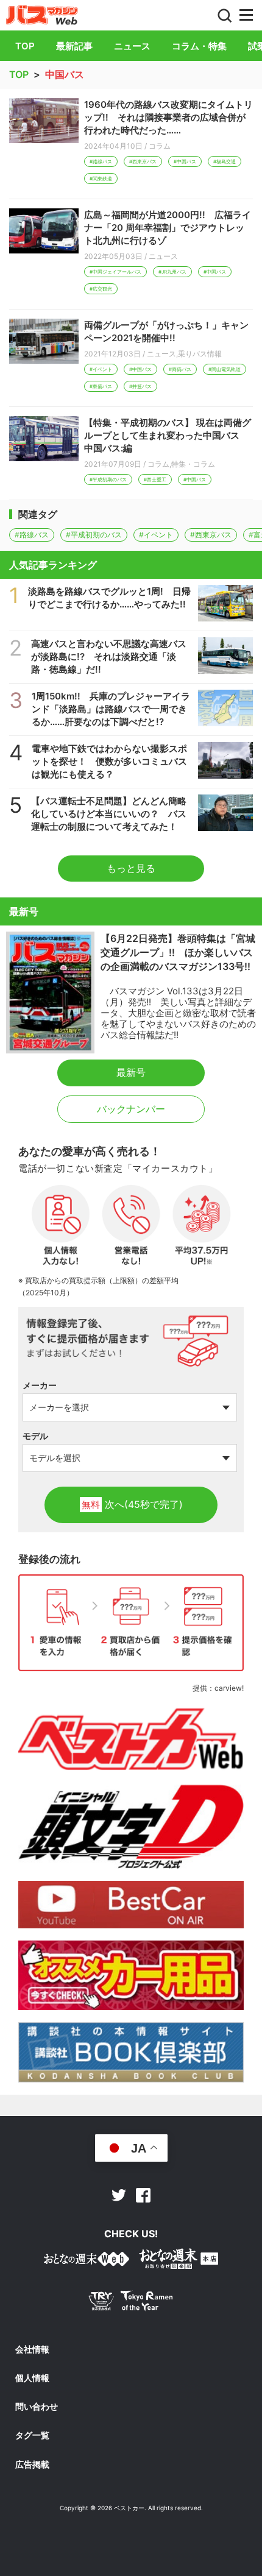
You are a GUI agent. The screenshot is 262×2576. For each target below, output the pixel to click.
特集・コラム (193, 464)
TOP (25, 46)
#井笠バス (140, 386)
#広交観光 (101, 289)
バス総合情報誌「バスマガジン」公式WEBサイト (42, 15)
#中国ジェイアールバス (115, 272)
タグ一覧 (32, 2435)
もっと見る (131, 868)
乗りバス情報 (200, 354)
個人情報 (32, 2378)
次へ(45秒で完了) (132, 1504)
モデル (35, 1436)
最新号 (131, 1072)
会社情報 (32, 2349)
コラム (160, 146)
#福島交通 (225, 161)
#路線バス (101, 161)
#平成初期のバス (108, 479)
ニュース (132, 46)
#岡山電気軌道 (225, 369)
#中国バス (185, 161)
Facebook (143, 2195)
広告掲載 (32, 2465)
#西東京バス (143, 161)
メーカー (40, 1385)
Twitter (119, 2195)
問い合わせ (37, 2407)
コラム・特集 (199, 46)
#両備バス (180, 369)
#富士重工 (155, 479)
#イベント (101, 369)
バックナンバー (131, 1109)
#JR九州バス (172, 272)
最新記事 (74, 46)
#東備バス (101, 386)
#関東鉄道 (101, 179)
